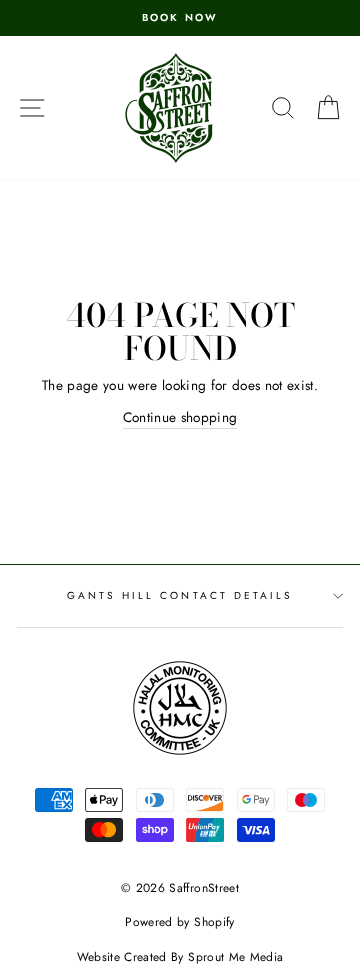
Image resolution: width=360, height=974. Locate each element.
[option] (180, 18)
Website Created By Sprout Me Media (180, 957)
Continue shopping (180, 417)
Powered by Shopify (179, 922)
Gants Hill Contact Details (180, 595)
